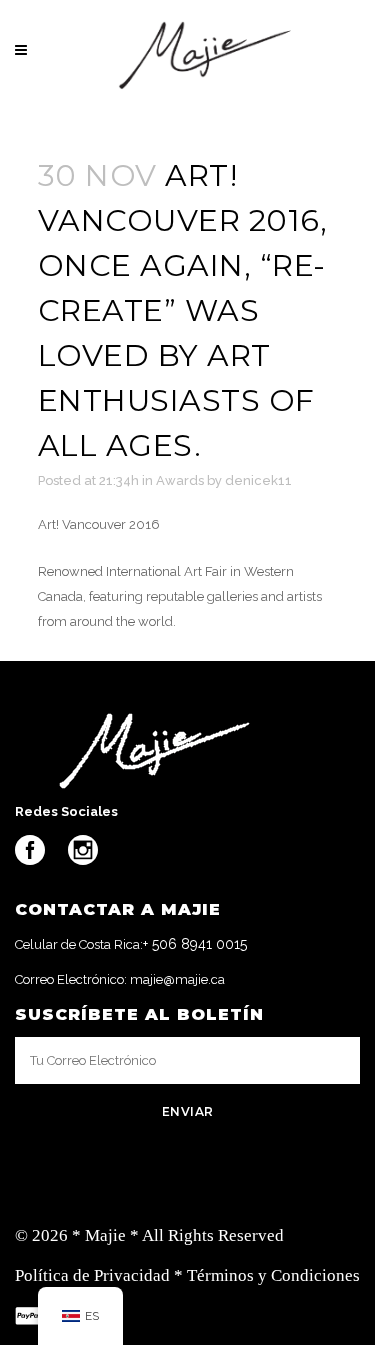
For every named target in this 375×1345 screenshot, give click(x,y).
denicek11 (258, 480)
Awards (180, 480)
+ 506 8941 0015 (195, 944)
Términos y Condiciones (273, 1275)
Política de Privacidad (92, 1275)
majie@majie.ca (177, 979)
